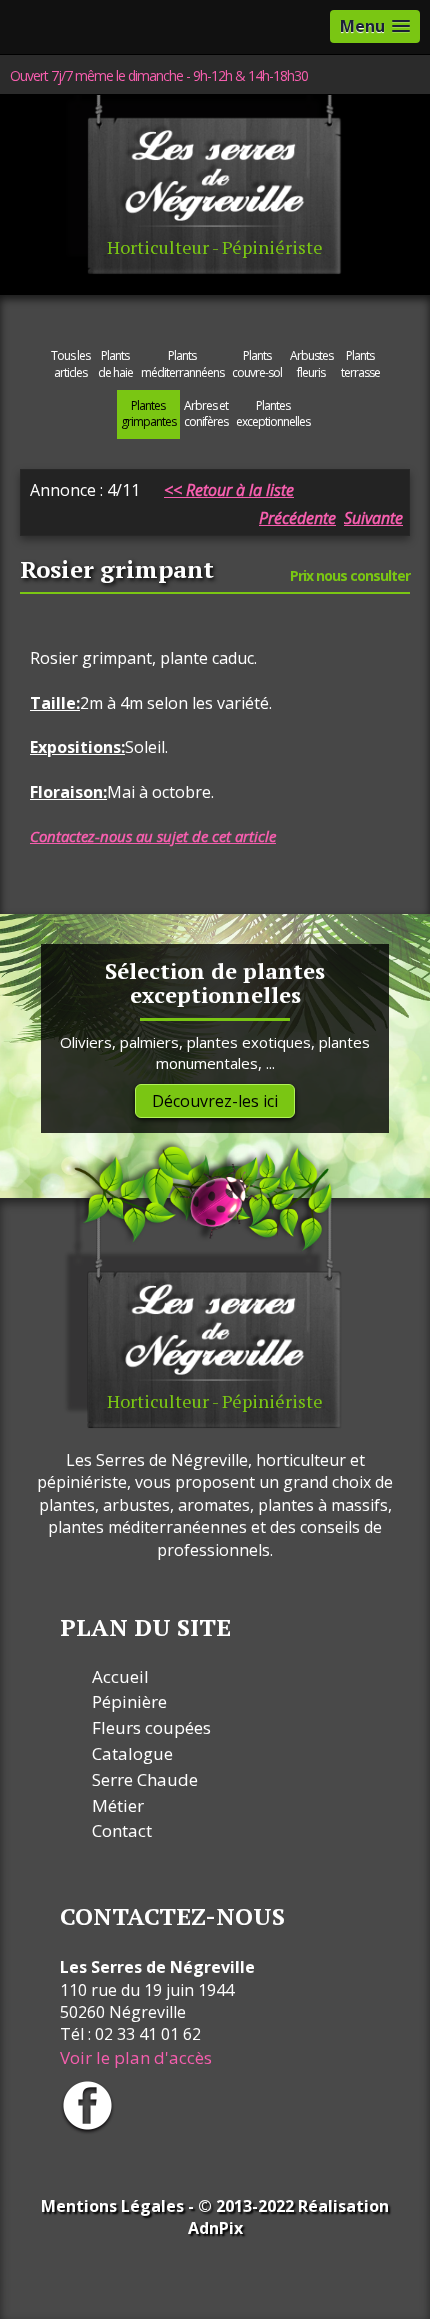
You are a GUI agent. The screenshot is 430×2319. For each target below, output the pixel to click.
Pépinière (129, 1701)
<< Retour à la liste (229, 490)
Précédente (297, 518)
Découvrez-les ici (215, 1101)
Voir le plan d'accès (136, 2057)
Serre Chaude (145, 1779)
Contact (122, 1830)
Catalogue (132, 1753)
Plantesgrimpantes (148, 414)
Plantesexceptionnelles (273, 414)
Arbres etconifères (206, 414)
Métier (118, 1805)
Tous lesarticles (70, 364)
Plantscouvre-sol (257, 364)
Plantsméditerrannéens (182, 364)
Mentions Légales (112, 2206)
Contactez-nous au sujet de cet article (153, 836)
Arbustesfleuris (311, 364)
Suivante (373, 518)
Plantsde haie (115, 364)
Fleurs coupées (151, 1727)
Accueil (120, 1676)
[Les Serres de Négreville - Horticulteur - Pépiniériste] (203, 269)
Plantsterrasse (360, 364)
